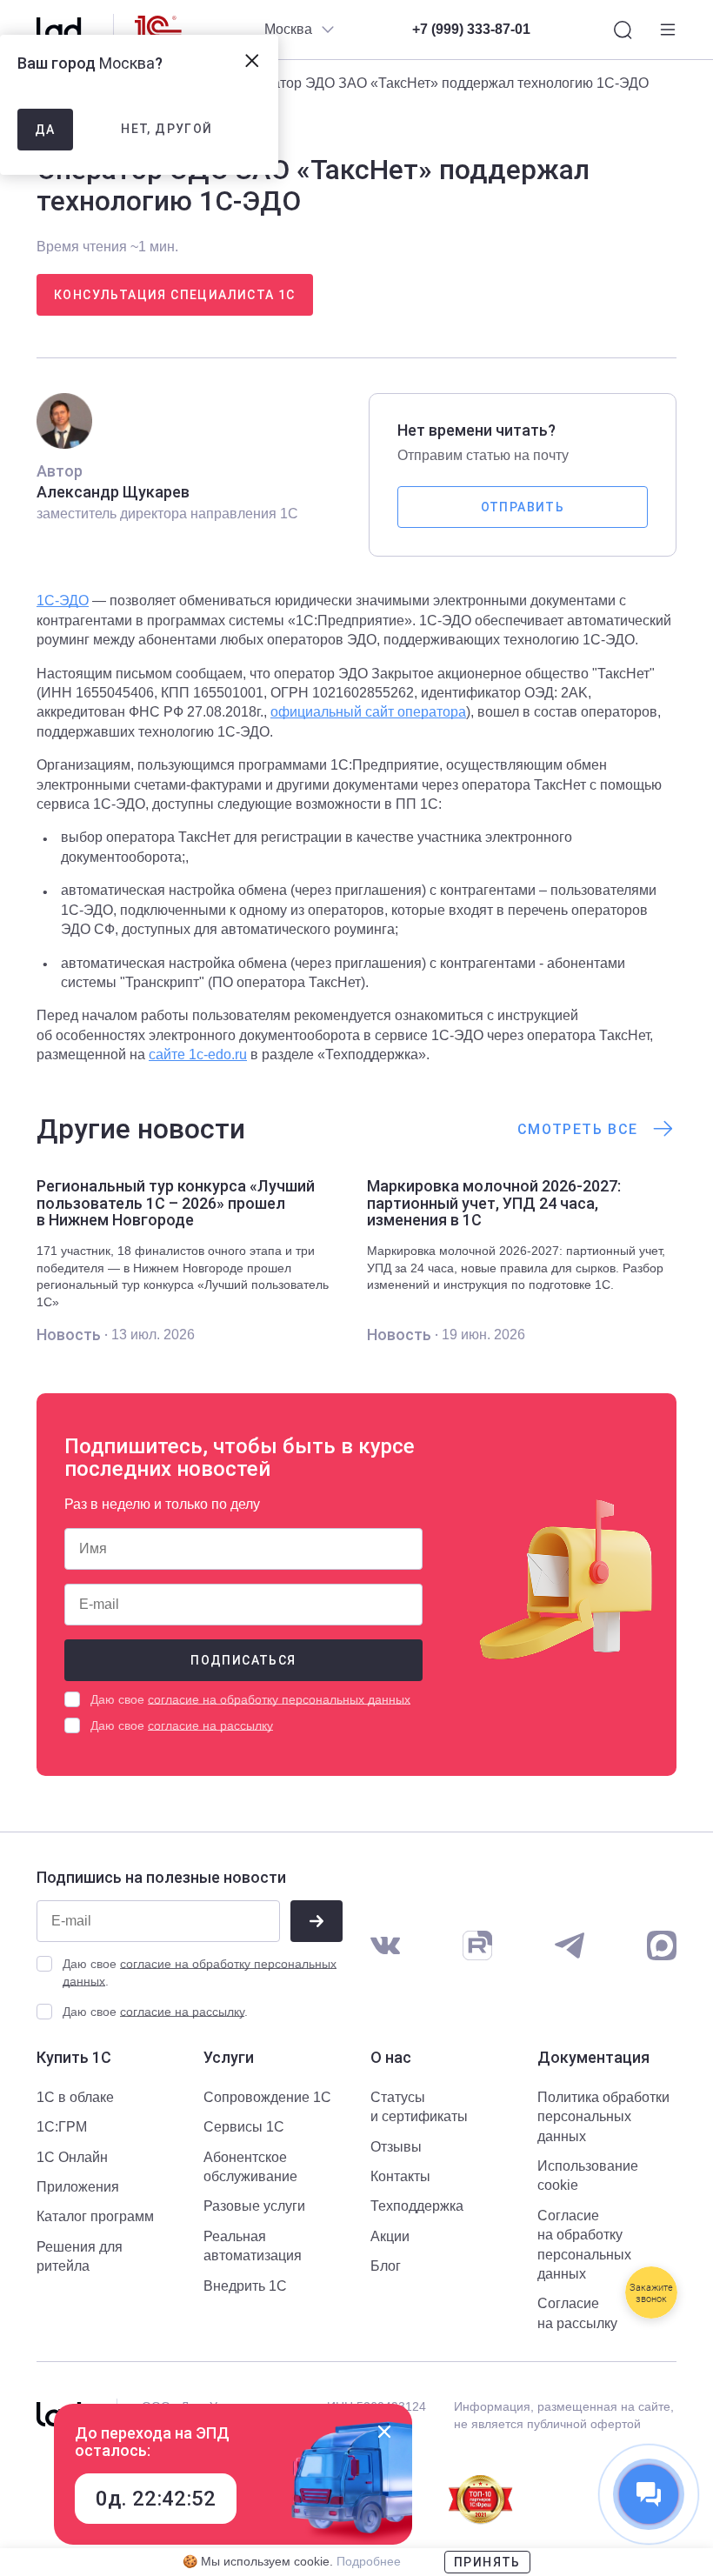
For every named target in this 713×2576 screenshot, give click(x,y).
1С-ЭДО (63, 601)
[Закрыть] (384, 2432)
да (45, 130)
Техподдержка (417, 2206)
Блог (386, 2266)
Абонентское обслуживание (250, 2167)
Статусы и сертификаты (419, 2107)
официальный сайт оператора (368, 712)
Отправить (523, 507)
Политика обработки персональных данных (603, 2117)
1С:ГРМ (62, 2127)
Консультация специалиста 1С (175, 295)
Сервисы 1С (244, 2127)
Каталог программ (95, 2216)
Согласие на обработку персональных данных (584, 2245)
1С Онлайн (72, 2157)
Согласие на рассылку (577, 2313)
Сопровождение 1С (267, 2097)
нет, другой (167, 129)
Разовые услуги (254, 2206)
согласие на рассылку (210, 1725)
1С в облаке (75, 2097)
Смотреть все (578, 1129)
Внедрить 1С (245, 2286)
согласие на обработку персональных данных (279, 1699)
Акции (390, 2236)
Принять (487, 2562)
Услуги (229, 2058)
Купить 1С (74, 2058)
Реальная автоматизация (253, 2246)
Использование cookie (588, 2176)
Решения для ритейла (80, 2256)
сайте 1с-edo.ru (198, 1054)
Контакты (400, 2176)
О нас (391, 2058)
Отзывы (396, 2147)
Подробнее (369, 2561)
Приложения (78, 2187)
